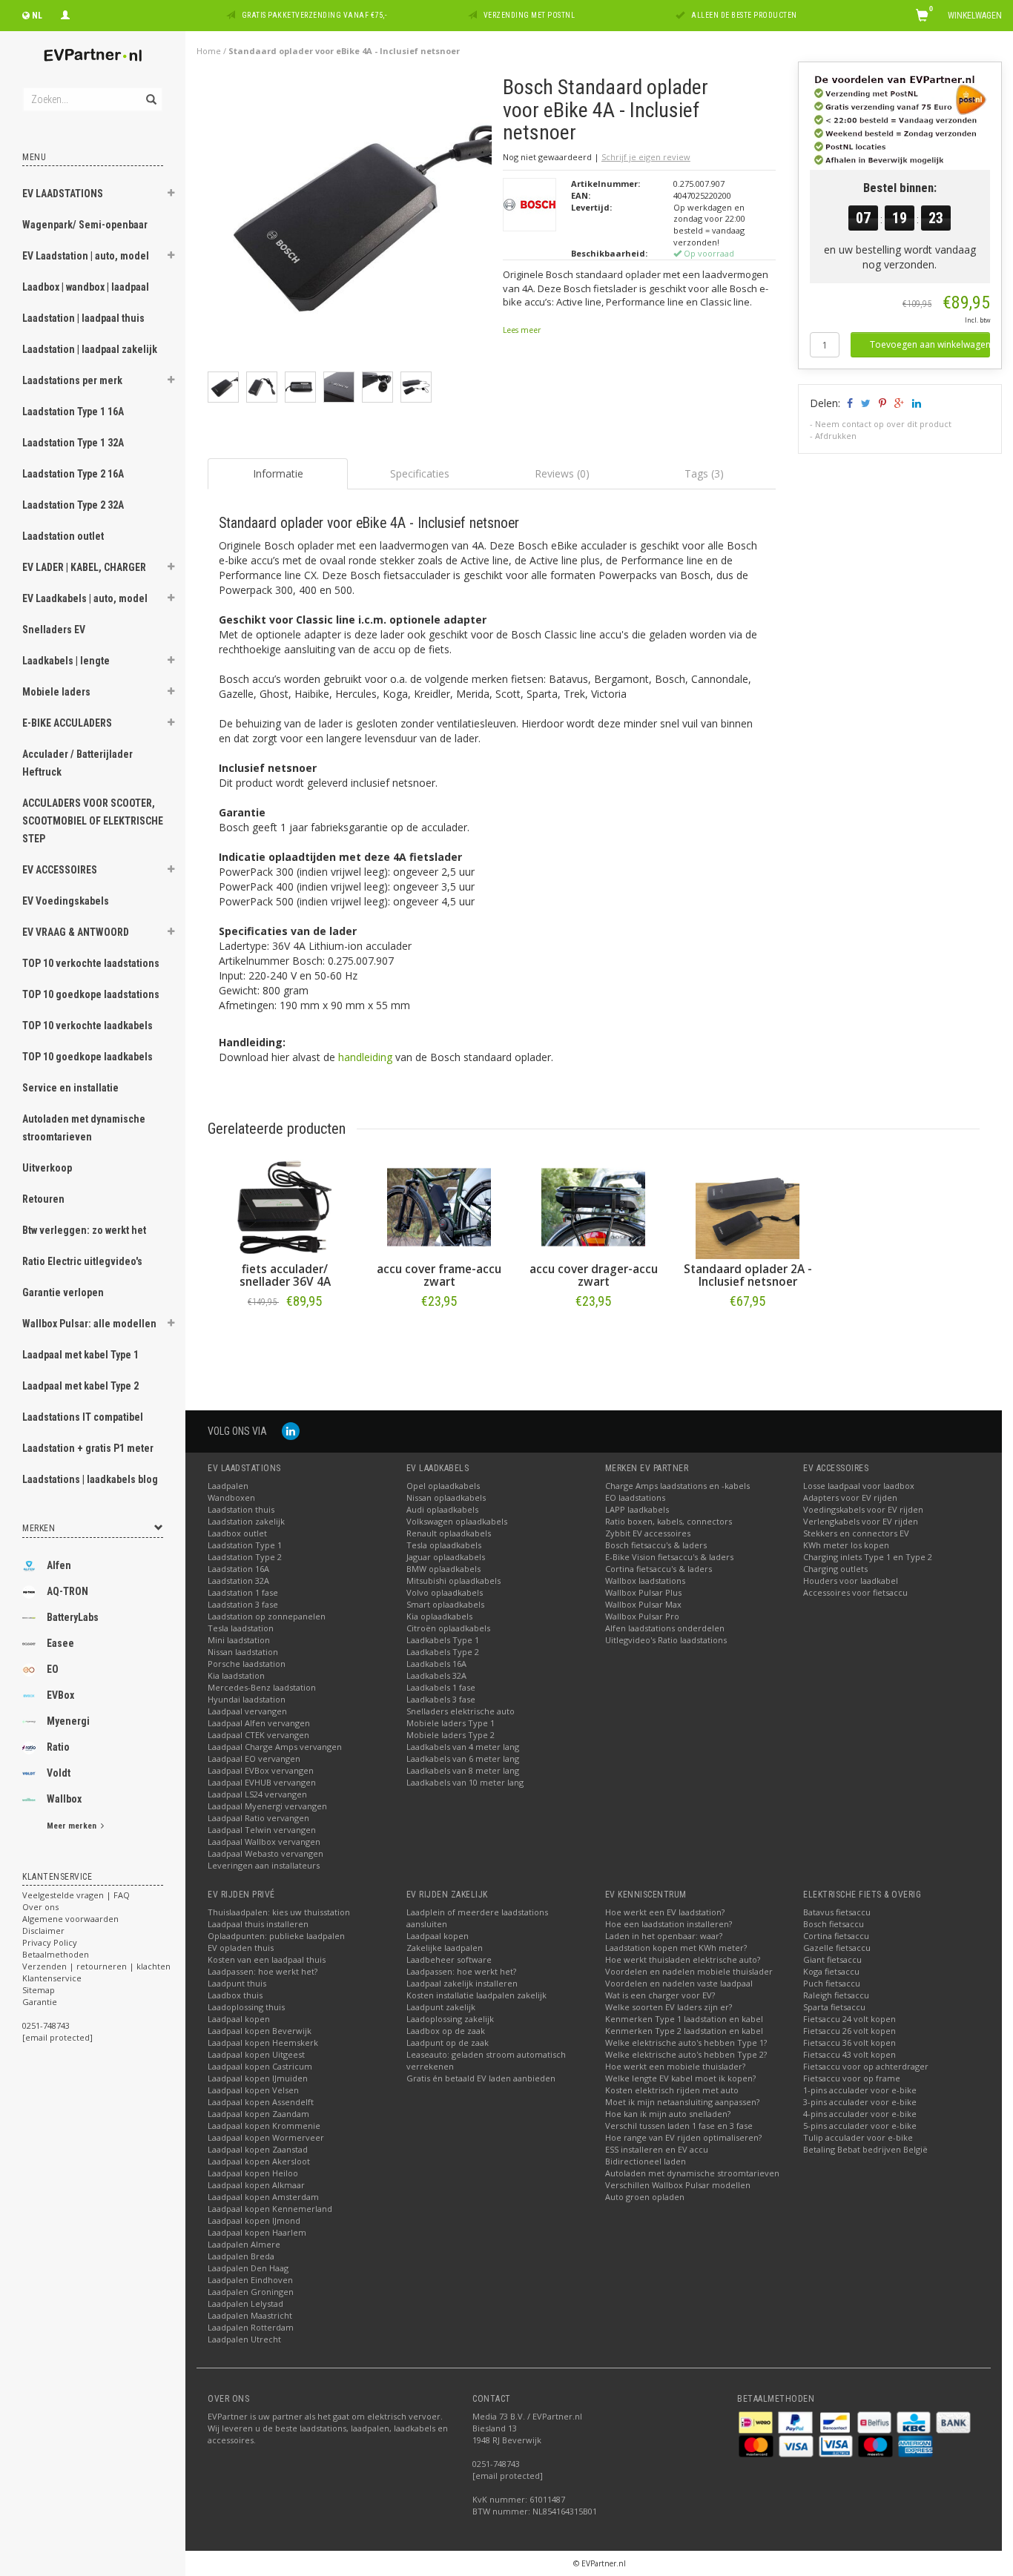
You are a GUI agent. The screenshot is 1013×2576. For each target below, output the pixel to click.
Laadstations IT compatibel (83, 1417)
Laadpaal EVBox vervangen (261, 1770)
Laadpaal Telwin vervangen (262, 1830)
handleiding (365, 1057)
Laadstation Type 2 (245, 1557)
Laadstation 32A (238, 1581)
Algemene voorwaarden (70, 1919)
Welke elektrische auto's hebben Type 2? (686, 2054)
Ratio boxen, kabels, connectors (669, 1521)
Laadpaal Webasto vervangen (265, 1853)
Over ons (40, 1907)
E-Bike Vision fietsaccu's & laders (669, 1557)
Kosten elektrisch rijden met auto (672, 2090)
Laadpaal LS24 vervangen (257, 1794)
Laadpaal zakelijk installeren (462, 1983)
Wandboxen (231, 1497)
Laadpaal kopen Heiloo (253, 2173)
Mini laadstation (239, 1640)
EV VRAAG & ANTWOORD (76, 932)
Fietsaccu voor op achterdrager (866, 2066)
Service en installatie (70, 1088)
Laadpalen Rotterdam (251, 2327)
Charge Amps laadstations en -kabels (677, 1486)
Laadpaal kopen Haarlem (257, 2232)
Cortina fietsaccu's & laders (659, 1569)
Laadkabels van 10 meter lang (465, 1782)
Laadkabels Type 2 (443, 1652)
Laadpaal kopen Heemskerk (263, 2042)
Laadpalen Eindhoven (250, 2280)
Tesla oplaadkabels (444, 1545)
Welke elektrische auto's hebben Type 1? (686, 2042)
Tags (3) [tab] (704, 473)
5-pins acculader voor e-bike (860, 2126)
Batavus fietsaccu (837, 1912)
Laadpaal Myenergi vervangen (267, 1806)
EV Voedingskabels (66, 901)
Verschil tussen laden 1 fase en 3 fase (679, 2126)
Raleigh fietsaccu (836, 1995)
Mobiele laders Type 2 (451, 1735)
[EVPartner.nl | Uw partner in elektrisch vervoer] (93, 55)
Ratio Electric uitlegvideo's (82, 1261)
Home (209, 51)
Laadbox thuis (235, 1995)
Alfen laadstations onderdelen (665, 1628)
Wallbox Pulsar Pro (642, 1616)
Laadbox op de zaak (446, 2031)
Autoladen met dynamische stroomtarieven (84, 1128)
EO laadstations (635, 1497)
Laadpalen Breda (241, 2256)
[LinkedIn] (291, 1431)
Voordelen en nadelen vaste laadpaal (679, 1983)
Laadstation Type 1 (245, 1545)
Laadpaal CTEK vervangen (258, 1735)
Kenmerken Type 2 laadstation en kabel (684, 2031)
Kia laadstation (236, 1675)
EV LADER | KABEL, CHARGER (84, 567)
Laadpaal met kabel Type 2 (80, 1386)
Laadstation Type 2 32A (73, 505)
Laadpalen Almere (244, 2244)
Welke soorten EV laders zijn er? (669, 2007)
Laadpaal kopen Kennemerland (270, 2209)
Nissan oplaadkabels (446, 1497)
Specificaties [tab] (420, 473)
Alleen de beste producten (744, 15)
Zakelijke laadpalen (445, 1948)
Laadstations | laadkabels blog (90, 1479)
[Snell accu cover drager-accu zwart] (593, 1207)
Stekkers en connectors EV (856, 1533)
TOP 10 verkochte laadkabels (88, 1026)
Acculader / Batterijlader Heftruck (77, 763)
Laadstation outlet (63, 536)
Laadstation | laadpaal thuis (83, 318)
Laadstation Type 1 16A (73, 412)
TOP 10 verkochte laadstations (91, 963)
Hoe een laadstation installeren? (669, 1924)
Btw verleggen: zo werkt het (84, 1230)
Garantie (40, 2002)
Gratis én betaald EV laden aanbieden (481, 2078)
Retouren (43, 1199)
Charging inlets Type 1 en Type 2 (868, 1557)
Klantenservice (52, 1978)
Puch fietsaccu (832, 1983)
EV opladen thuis (241, 1948)
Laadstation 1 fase (243, 1592)
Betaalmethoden (56, 1954)
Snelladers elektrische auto (461, 1711)
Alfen (59, 1565)
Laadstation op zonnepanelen (267, 1616)
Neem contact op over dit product (883, 424)
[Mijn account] (65, 13)
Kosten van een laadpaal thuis (267, 1959)
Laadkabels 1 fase (441, 1687)
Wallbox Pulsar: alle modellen (89, 1324)
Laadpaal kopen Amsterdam (263, 2197)
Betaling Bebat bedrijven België (865, 2149)
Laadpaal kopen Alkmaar (256, 2185)
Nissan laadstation (243, 1652)
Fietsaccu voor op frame (852, 2078)
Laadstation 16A (238, 1569)
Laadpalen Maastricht (250, 2315)
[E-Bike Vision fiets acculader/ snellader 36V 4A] (285, 1207)
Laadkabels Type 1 (443, 1640)
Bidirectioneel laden (646, 2161)
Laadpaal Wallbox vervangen (264, 1842)
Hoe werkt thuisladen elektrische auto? (683, 1959)
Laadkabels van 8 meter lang (463, 1770)
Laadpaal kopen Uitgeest (256, 2054)
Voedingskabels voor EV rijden (863, 1509)
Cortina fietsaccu (836, 1936)
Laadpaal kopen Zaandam (258, 2114)
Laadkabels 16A (436, 1664)
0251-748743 (46, 2025)
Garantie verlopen (63, 1292)
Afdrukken (836, 436)
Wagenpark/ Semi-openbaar (85, 225)
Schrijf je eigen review (646, 157)
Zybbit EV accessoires (648, 1533)
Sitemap (39, 1990)
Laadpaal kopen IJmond (254, 2220)
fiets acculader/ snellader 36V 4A (285, 1275)
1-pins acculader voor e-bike (860, 2090)
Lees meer (522, 330)
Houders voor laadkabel (851, 1581)
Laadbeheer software (449, 1959)
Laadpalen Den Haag (248, 2268)
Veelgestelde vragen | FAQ (76, 1895)
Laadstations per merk (72, 380)
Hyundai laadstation (247, 1699)
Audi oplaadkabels (442, 1509)
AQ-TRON (67, 1591)
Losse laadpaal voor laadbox (859, 1486)
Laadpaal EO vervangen (254, 1758)
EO (53, 1669)
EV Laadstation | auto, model (86, 256)
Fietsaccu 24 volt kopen (849, 2019)
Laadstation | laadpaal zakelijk (90, 349)
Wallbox (64, 1799)
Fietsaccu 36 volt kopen (849, 2042)
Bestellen (285, 1332)
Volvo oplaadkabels (445, 1592)
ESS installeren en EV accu (657, 2149)
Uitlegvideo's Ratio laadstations (666, 1640)
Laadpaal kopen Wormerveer (266, 2137)
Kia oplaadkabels (439, 1616)
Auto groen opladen (645, 2197)
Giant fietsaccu (832, 1959)
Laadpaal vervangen (247, 1711)
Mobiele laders (56, 692)
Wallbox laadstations (645, 1581)
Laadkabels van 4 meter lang (463, 1747)
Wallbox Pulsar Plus (643, 1592)
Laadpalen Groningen (251, 2292)
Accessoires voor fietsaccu (855, 1592)
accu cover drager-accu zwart (594, 1275)
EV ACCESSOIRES (60, 870)
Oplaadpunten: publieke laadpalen (276, 1936)
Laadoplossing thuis (246, 2007)
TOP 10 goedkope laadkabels (88, 1057)
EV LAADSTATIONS (63, 194)
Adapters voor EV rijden (850, 1497)
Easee (60, 1643)
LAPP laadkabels (637, 1509)
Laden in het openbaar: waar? (664, 1936)
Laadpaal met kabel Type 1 (80, 1355)
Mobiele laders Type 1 (451, 1723)
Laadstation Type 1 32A (73, 443)
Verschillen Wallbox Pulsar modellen (678, 2185)
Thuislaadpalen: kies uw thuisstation (279, 1912)
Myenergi (68, 1721)
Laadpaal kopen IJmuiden (258, 2078)
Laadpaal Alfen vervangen (259, 1723)
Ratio (58, 1747)
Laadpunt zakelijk (441, 2007)
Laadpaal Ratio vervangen (258, 1818)
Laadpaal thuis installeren (258, 1924)
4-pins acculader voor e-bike (860, 2114)
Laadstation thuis (241, 1509)
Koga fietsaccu (831, 1971)
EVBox (60, 1695)
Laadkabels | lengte (66, 661)
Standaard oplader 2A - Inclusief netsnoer (748, 1275)
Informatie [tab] (278, 473)
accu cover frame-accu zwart (439, 1275)
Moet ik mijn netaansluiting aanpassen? (682, 2102)
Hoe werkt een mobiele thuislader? (675, 2066)
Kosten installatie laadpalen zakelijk (476, 1995)
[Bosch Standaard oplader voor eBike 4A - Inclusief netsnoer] (350, 222)
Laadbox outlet (237, 1533)
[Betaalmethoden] (757, 2421)
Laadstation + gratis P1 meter (88, 1448)
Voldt (59, 1773)
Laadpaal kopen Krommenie (264, 2126)
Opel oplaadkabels (443, 1486)
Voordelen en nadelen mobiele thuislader (689, 1971)
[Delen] (849, 403)
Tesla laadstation (241, 1628)
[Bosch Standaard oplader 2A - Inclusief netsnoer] (748, 1207)
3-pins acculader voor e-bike (860, 2102)
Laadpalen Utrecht (244, 2339)
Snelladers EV (54, 630)
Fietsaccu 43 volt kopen (849, 2054)
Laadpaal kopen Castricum (260, 2066)
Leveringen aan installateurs (264, 1865)
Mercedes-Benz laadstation (262, 1687)
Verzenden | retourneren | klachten (96, 1966)
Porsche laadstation (247, 1664)
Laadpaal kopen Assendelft (261, 2102)
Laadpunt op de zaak (448, 2042)
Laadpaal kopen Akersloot (259, 2161)
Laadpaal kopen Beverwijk (260, 2031)
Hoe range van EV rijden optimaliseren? (683, 2137)
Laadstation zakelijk (246, 1521)
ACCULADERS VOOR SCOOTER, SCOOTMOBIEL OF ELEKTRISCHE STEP (93, 821)
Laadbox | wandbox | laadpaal (86, 287)
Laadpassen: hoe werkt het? (263, 1971)
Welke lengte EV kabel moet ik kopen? (680, 2078)
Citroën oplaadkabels (448, 1628)
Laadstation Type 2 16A (73, 474)
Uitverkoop (47, 1168)
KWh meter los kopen (846, 1545)
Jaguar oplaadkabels (446, 1557)
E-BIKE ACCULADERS (67, 723)
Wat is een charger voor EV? (660, 1995)
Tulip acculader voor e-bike (858, 2137)
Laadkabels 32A (436, 1675)
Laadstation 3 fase (243, 1604)
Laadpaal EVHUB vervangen (262, 1782)
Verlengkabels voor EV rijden (861, 1521)
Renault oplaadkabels (449, 1533)
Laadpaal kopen (239, 2019)
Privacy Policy (50, 1942)
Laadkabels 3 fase (441, 1699)
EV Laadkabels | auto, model (85, 598)
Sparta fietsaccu (834, 2007)
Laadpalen (228, 1486)
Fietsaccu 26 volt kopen (849, 2031)
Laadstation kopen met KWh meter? (676, 1948)
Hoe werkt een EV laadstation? (665, 1912)
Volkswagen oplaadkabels (457, 1521)
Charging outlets (835, 1569)
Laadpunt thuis (237, 1983)
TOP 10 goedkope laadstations (91, 994)
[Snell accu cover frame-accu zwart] (439, 1207)
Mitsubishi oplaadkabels (453, 1581)
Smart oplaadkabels (445, 1604)
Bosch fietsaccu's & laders (656, 1545)
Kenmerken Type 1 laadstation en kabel (684, 2019)
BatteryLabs (73, 1617)
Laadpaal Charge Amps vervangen (275, 1747)
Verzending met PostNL (529, 15)
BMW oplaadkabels (443, 1569)
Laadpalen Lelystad (245, 2303)
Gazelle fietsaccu (837, 1948)
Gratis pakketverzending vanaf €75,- (314, 15)
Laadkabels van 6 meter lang (463, 1758)
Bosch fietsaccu (834, 1924)
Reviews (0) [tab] (562, 473)
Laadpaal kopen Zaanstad (258, 2149)
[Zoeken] (150, 91)
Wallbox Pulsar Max (643, 1604)
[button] (171, 195)
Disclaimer (43, 1931)
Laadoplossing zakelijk (450, 2019)
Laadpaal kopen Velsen (253, 2090)
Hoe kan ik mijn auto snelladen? (668, 2114)
